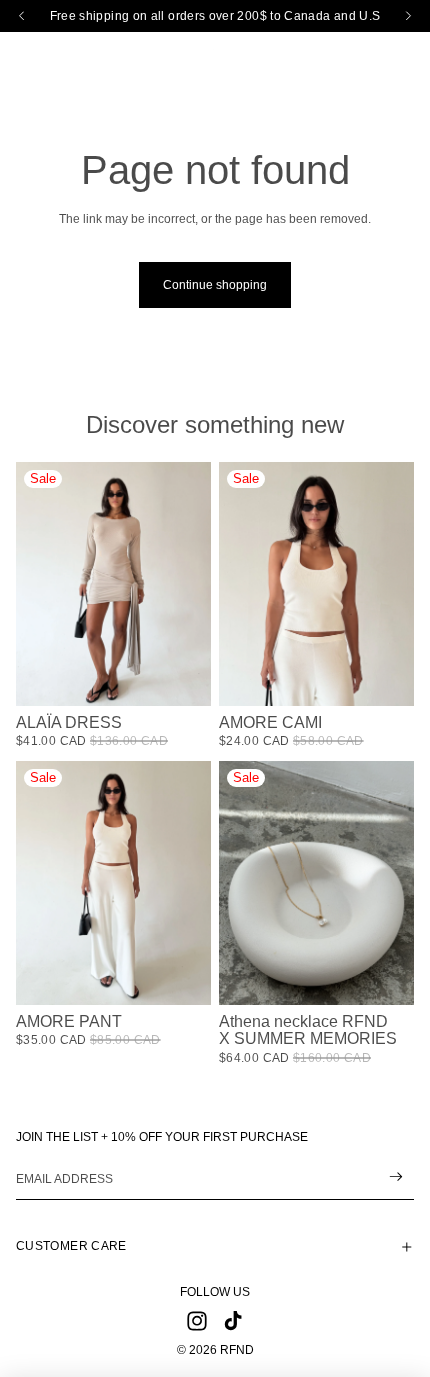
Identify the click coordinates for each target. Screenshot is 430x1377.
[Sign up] (396, 1177)
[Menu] (23, 55)
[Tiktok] (233, 1321)
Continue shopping (215, 285)
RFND (237, 1350)
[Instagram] (197, 1321)
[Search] (66, 55)
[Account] (362, 55)
